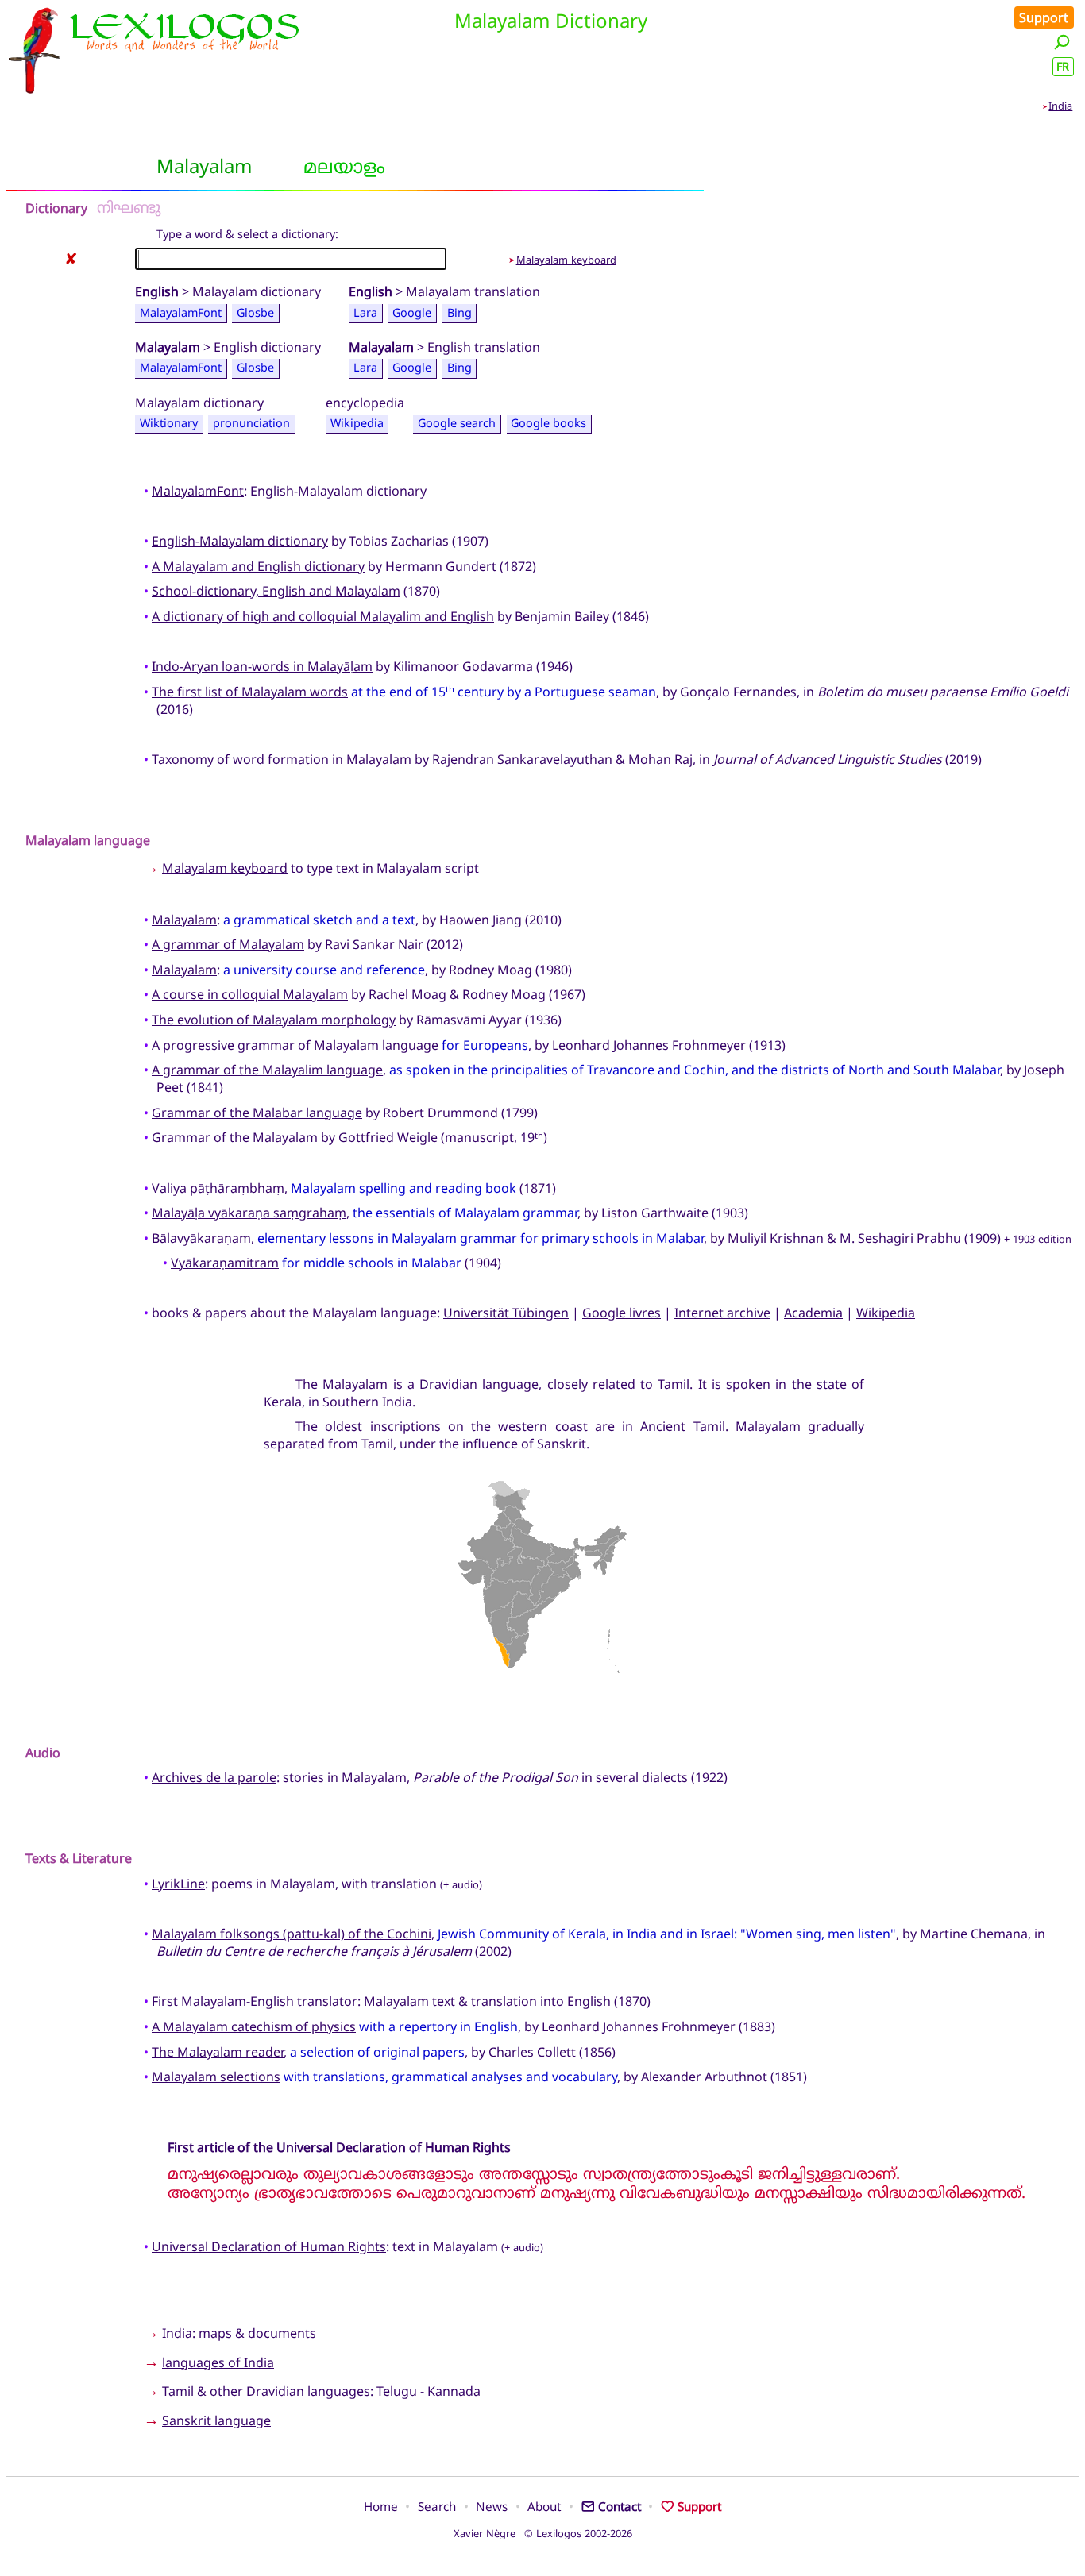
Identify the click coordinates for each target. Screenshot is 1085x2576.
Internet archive (722, 1313)
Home (381, 2506)
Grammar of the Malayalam (235, 1137)
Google (412, 312)
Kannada (454, 2391)
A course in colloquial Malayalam (250, 994)
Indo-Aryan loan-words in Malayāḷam (262, 666)
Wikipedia (357, 424)
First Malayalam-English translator (255, 2001)
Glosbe (255, 312)
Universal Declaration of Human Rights (269, 2246)
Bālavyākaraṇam (201, 1238)
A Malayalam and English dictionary (258, 566)
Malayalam (184, 920)
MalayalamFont (181, 312)
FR (1063, 66)
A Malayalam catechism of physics (254, 2026)
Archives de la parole (214, 1777)
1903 (1024, 1239)
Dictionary (56, 208)
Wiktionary (169, 424)
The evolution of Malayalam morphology (274, 1020)
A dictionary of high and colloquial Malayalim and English (323, 616)
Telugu (397, 2391)
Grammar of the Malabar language (257, 1113)
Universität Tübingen (506, 1313)
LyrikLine (178, 1884)
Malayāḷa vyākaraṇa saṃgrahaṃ (249, 1213)
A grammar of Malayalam (228, 944)
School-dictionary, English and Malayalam (276, 591)
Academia (813, 1313)
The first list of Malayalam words (250, 692)
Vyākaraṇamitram (225, 1263)
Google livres (622, 1313)
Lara (365, 312)
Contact (620, 2506)
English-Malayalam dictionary (240, 541)
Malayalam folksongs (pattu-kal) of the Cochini (292, 1934)
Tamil (178, 2391)
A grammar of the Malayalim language (267, 1070)
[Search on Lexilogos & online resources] (1062, 42)
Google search (457, 424)
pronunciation (251, 424)
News (492, 2506)
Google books (548, 424)
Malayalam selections (216, 2077)
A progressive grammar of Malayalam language (295, 1045)
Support (1044, 17)
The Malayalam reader (218, 2052)
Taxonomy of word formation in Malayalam (282, 759)
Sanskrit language (216, 2420)
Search (437, 2506)
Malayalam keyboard (566, 260)
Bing (459, 312)
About (544, 2506)
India (1060, 106)
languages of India (218, 2362)
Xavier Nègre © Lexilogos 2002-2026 (543, 2533)
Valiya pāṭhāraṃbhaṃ (218, 1188)
